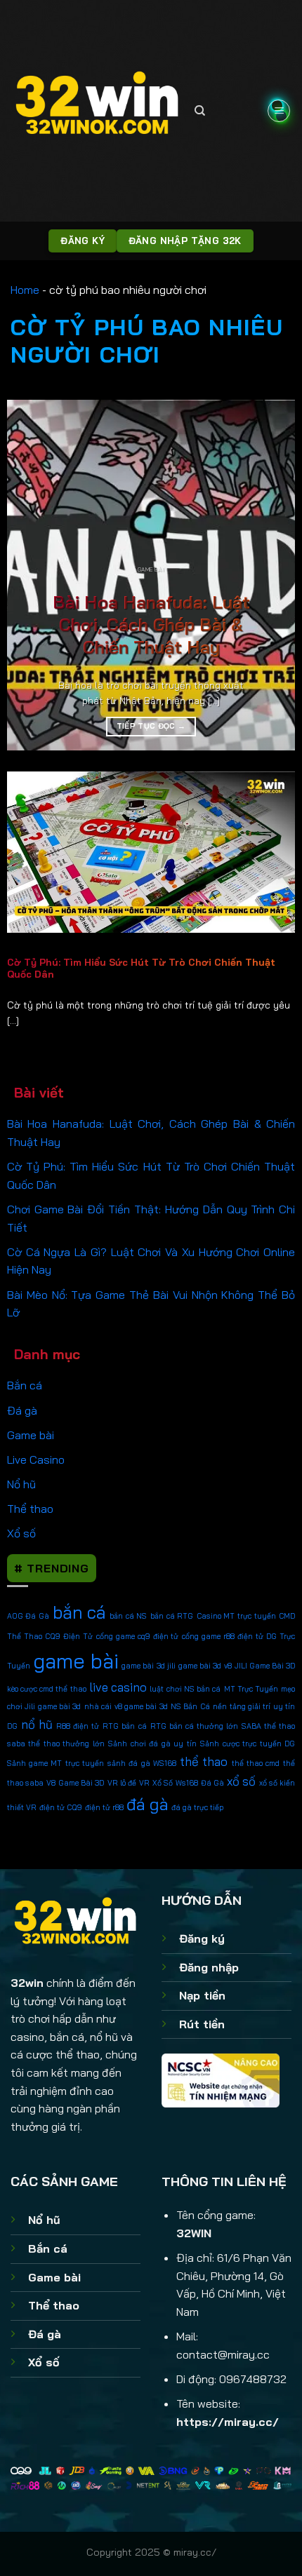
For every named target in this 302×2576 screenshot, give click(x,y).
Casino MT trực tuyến (236, 1616)
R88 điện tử (78, 1726)
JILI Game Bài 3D (265, 1666)
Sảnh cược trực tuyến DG (248, 1744)
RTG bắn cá (124, 1726)
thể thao (204, 1761)
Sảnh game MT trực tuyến (55, 1763)
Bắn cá (25, 1385)
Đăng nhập (209, 1967)
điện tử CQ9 (61, 1807)
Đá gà (22, 1410)
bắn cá (80, 1612)
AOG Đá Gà (28, 1616)
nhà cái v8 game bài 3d (126, 1706)
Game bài (31, 1435)
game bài (76, 1661)
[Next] (272, 575)
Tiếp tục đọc (151, 726)
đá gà (147, 1804)
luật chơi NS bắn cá (185, 1689)
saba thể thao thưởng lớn (56, 1744)
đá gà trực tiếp (197, 1807)
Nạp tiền (202, 1995)
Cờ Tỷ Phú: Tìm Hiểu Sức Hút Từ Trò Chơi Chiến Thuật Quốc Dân (141, 968)
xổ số (241, 1781)
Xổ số (21, 1533)
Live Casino (36, 1459)
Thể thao (30, 1509)
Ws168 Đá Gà (200, 1783)
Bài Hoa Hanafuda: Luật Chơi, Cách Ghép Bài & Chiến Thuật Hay (151, 625)
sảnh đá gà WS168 (142, 1763)
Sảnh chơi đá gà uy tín (152, 1744)
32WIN (194, 2233)
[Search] (200, 111)
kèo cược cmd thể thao (47, 1689)
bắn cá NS (128, 1616)
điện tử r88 (104, 1807)
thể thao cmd (256, 1763)
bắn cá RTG (172, 1616)
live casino (118, 1687)
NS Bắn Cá (190, 1706)
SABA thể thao (268, 1726)
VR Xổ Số (156, 1783)
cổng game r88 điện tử (222, 1636)
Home (25, 290)
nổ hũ (37, 1724)
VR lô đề (122, 1783)
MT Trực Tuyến (251, 1689)
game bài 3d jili (149, 1666)
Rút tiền (202, 2024)
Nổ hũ (21, 1484)
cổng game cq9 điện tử (137, 1636)
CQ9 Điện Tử (69, 1636)
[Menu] (279, 111)
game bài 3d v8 (205, 1666)
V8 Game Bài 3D (75, 1783)
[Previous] (30, 575)
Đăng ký (202, 1938)
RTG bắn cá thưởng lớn (194, 1726)
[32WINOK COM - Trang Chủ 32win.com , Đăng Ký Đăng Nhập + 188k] (97, 110)
